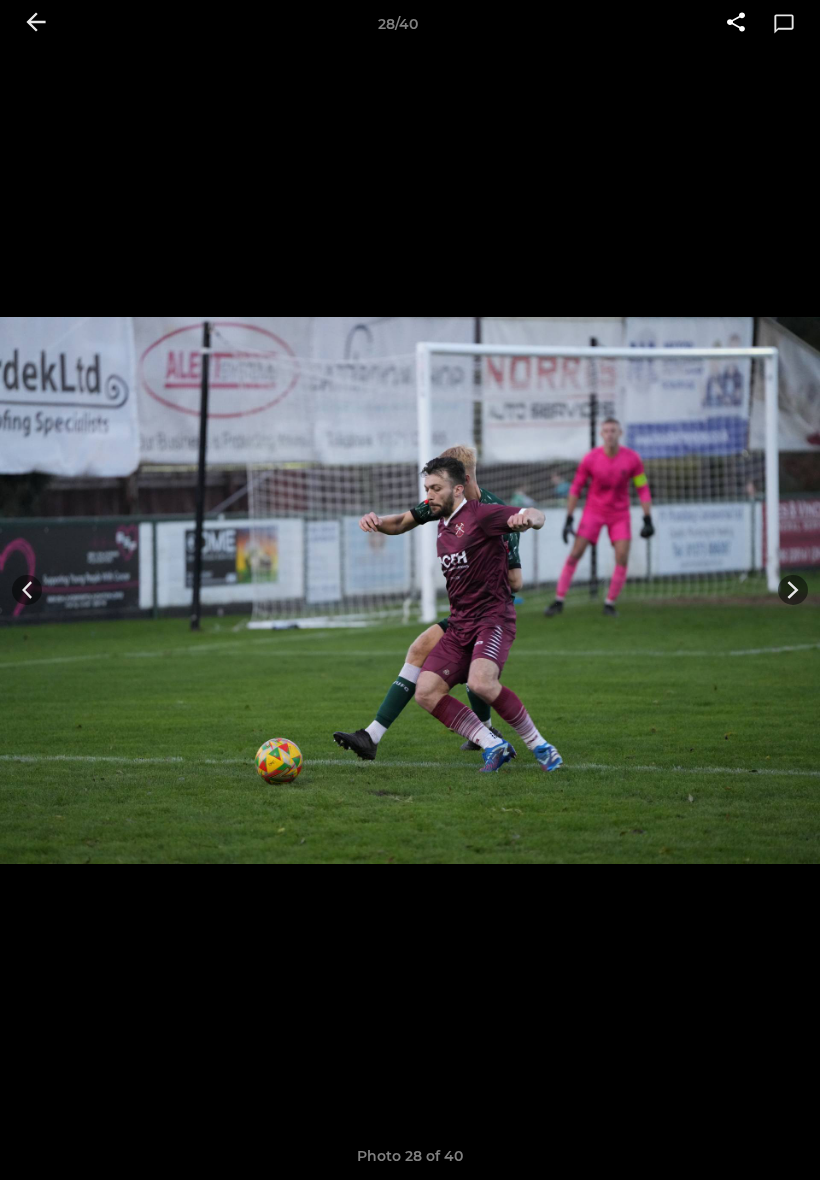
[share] (736, 24)
